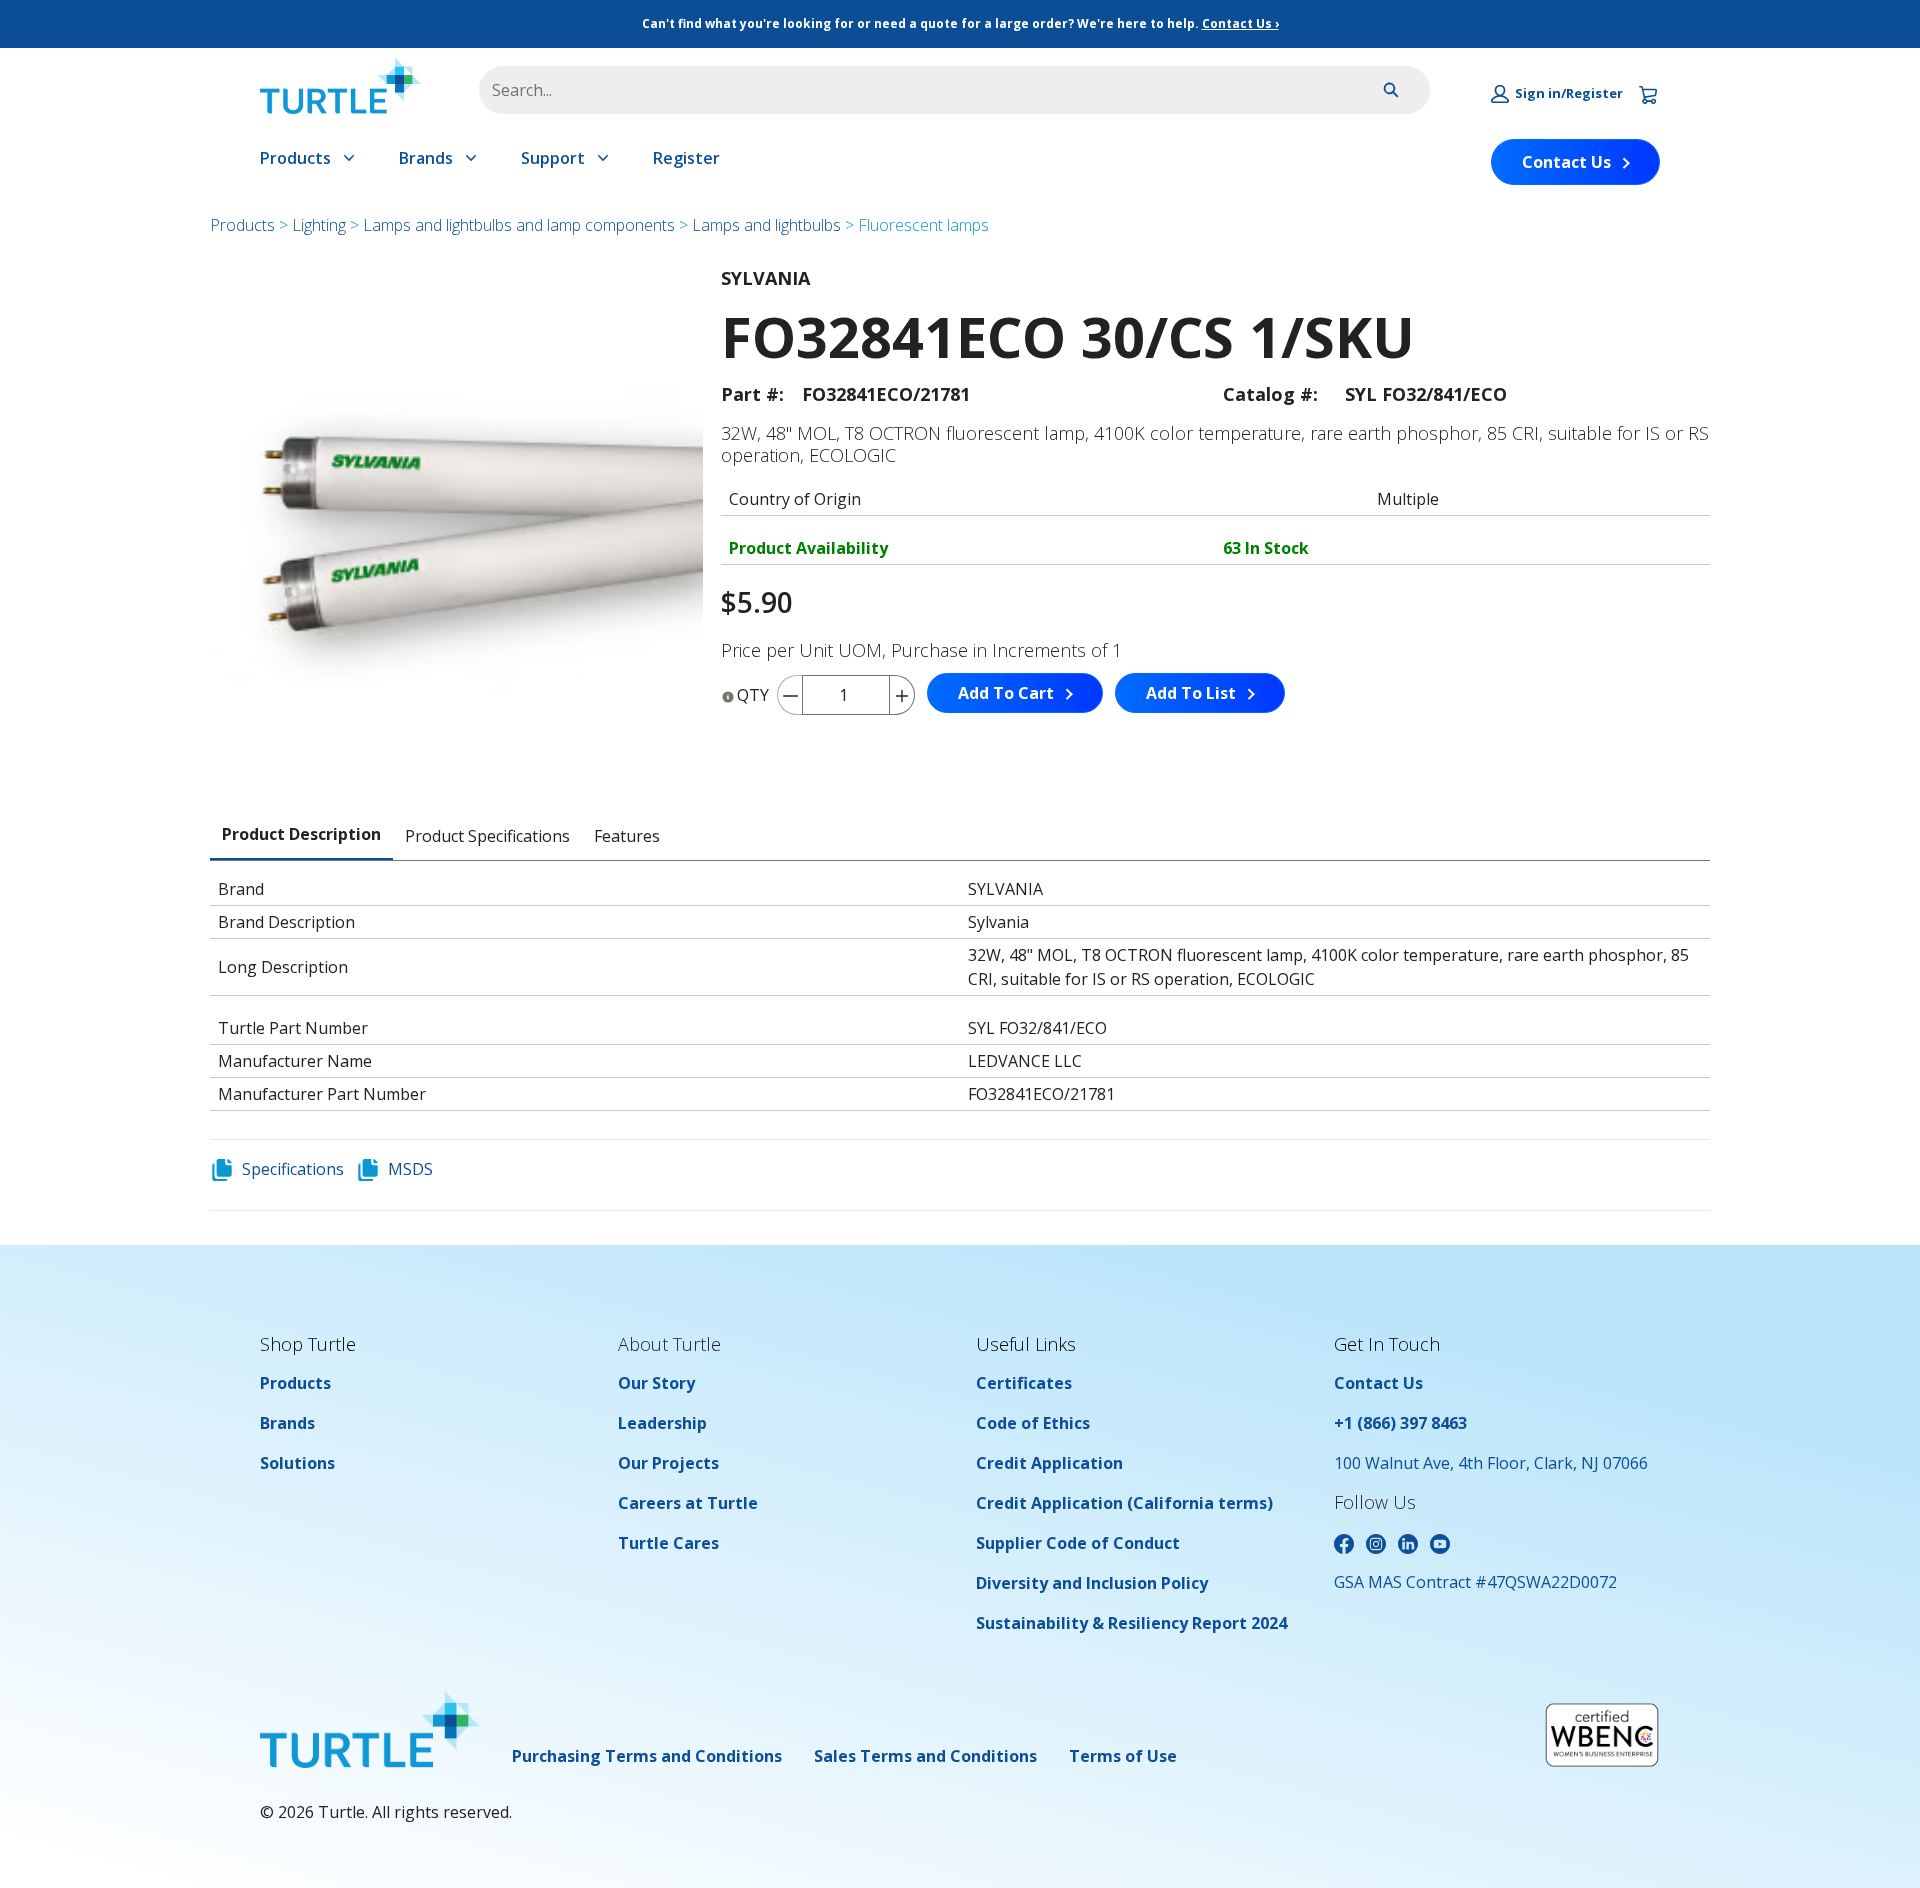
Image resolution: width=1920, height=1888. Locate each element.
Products (295, 158)
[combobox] (908, 90)
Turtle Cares (668, 1543)
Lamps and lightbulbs (766, 225)
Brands (426, 158)
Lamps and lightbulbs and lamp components (519, 225)
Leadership (662, 1423)
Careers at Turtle (688, 1503)
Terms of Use (1123, 1756)
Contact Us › (1240, 23)
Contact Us (1566, 162)
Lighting (319, 225)
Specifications (293, 1169)
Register (686, 158)
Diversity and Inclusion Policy (1092, 1583)
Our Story (656, 1383)
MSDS (410, 1169)
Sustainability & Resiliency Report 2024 (1131, 1623)
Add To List (1191, 693)
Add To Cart (1006, 693)
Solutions (297, 1463)
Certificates (1024, 1383)
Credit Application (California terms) (1124, 1503)
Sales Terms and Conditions (925, 1756)
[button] (1557, 94)
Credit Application (1049, 1463)
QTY (753, 695)
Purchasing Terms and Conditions (647, 1756)
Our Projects (668, 1463)
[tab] (301, 835)
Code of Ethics (1033, 1423)
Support (553, 158)
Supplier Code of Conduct (1078, 1543)
